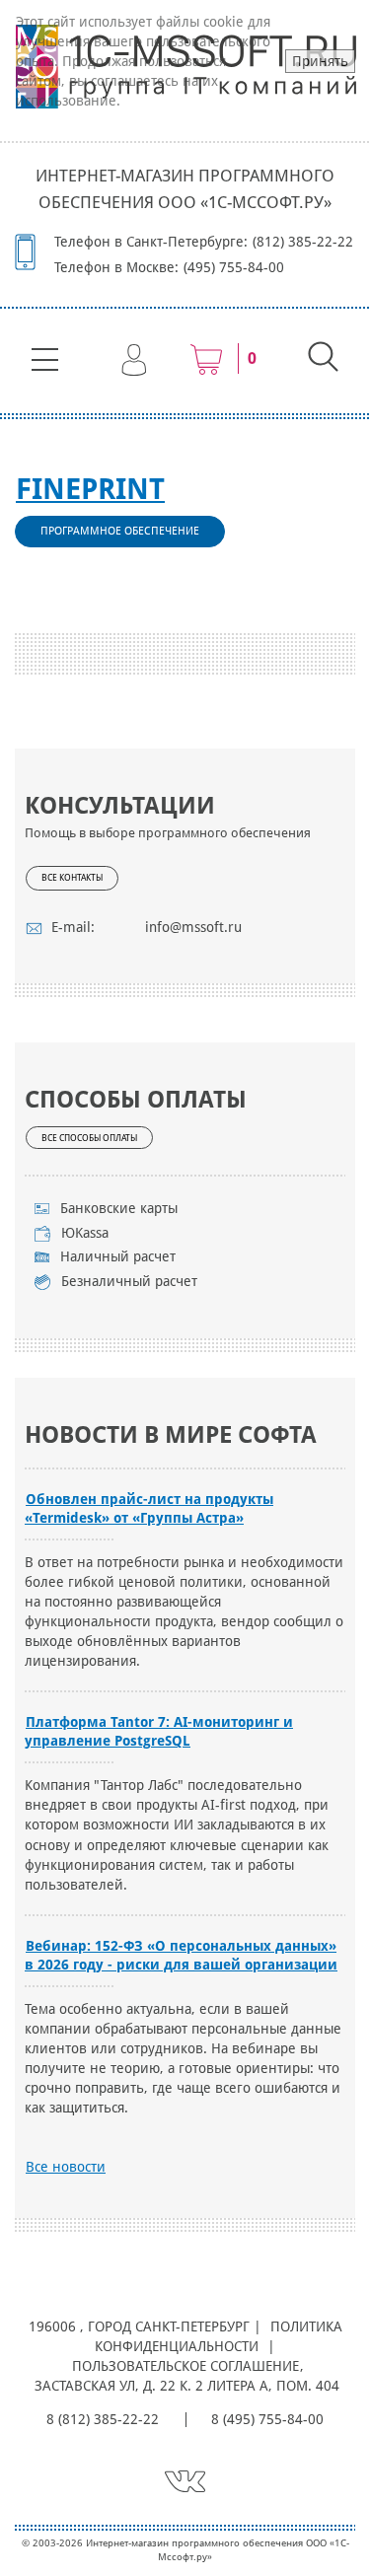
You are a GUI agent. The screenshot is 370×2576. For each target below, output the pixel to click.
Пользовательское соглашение (185, 2366)
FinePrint (90, 489)
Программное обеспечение (120, 531)
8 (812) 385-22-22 (103, 2419)
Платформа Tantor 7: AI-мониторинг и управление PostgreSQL (159, 1731)
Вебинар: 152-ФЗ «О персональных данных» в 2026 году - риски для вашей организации (181, 1955)
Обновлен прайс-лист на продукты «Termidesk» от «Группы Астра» (149, 1508)
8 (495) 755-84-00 (267, 2419)
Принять (320, 61)
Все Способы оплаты (89, 1138)
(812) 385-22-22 (303, 242)
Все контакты (72, 878)
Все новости (66, 2167)
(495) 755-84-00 (234, 267)
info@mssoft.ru (193, 927)
